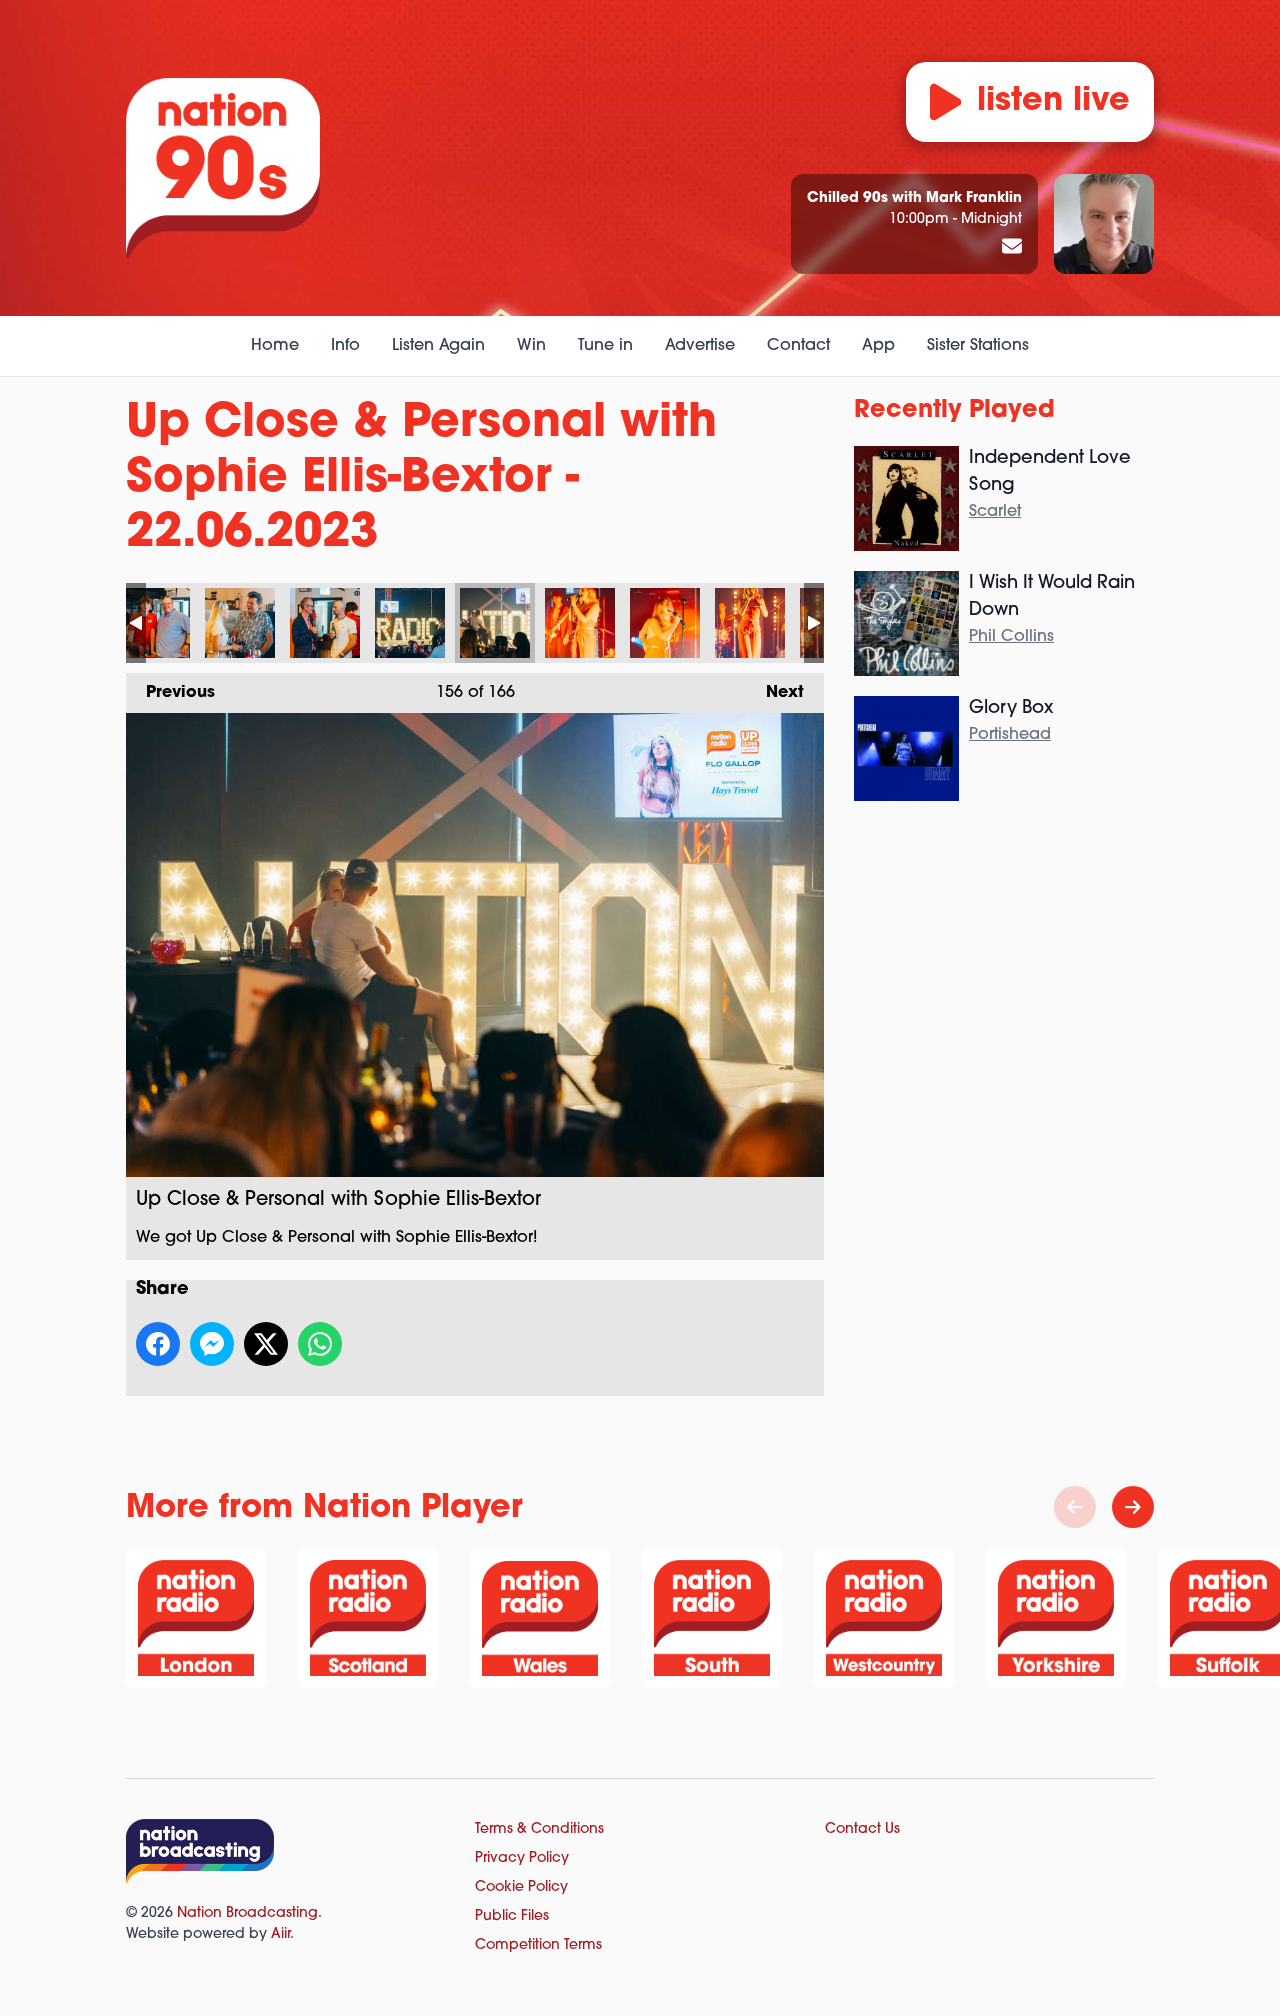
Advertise (700, 346)
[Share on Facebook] (158, 1344)
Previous (170, 693)
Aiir (280, 1934)
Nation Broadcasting (247, 1913)
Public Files (512, 1916)
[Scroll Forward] (1133, 1507)
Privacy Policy (522, 1858)
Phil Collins (1011, 637)
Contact (798, 346)
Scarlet (995, 512)
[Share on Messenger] (212, 1344)
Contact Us (862, 1829)
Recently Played (954, 411)
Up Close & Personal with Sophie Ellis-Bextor (155, 623)
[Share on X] (266, 1344)
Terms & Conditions (539, 1829)
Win (531, 346)
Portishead (1010, 735)
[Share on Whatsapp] (320, 1344)
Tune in (605, 346)
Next (775, 693)
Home (275, 346)
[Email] (1012, 248)
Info (345, 346)
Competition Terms (538, 1945)
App (878, 346)
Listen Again (438, 346)
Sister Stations (978, 346)
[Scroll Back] (1075, 1507)
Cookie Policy (521, 1887)
